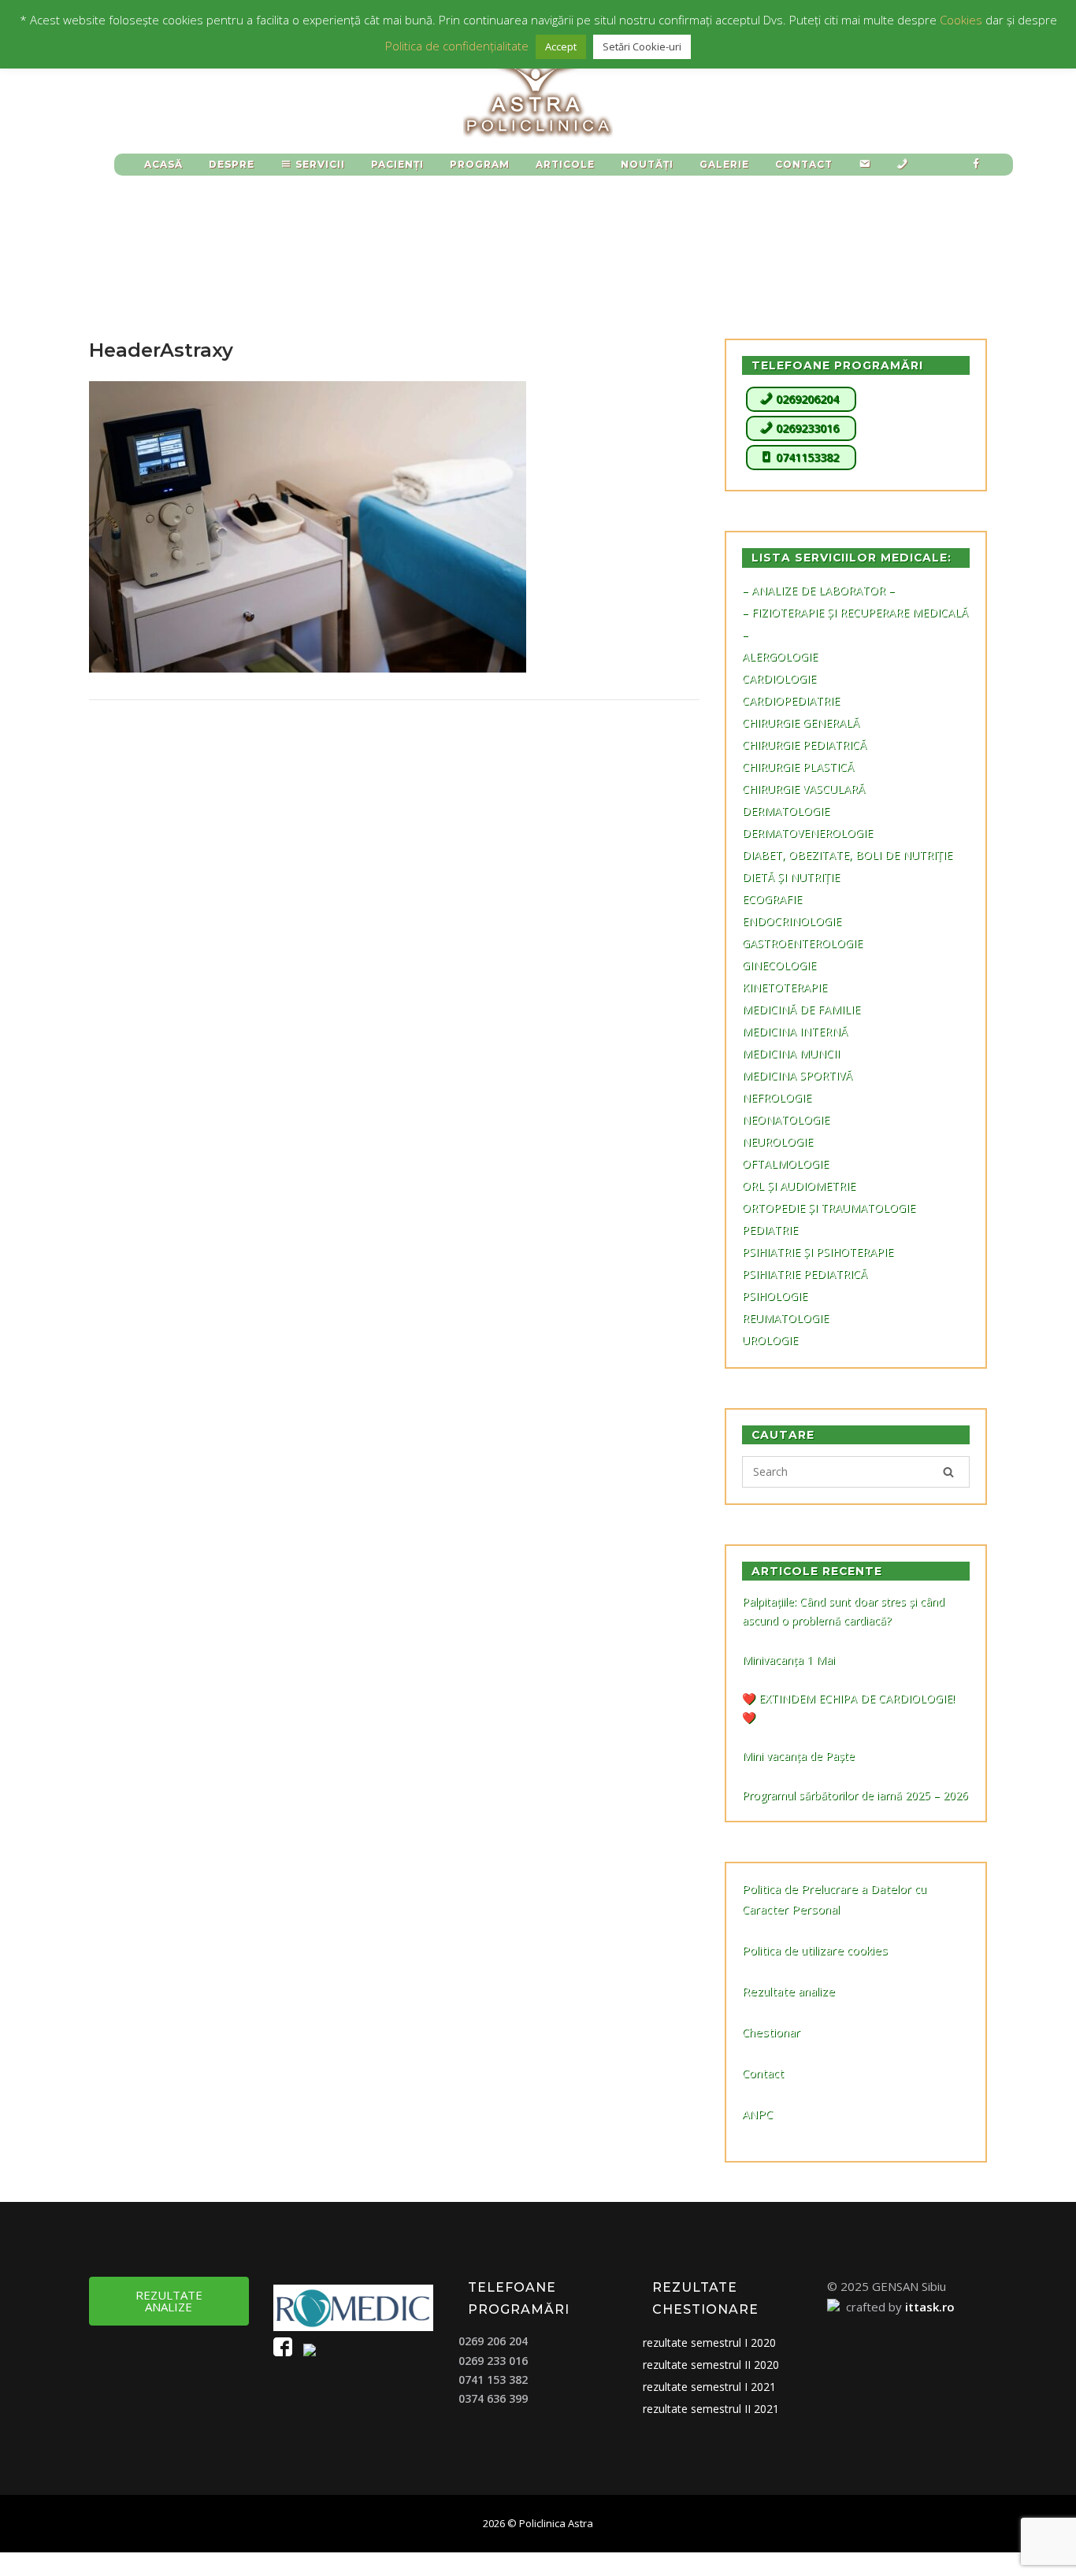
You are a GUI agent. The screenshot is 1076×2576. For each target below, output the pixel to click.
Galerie (724, 164)
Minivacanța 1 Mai (788, 1660)
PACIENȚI (397, 164)
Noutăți (647, 164)
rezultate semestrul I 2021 (709, 2387)
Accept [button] (561, 46)
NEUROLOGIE (777, 1142)
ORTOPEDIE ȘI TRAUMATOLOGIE (829, 1208)
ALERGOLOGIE (780, 656)
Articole (565, 164)
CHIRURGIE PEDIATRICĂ (804, 745)
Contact (763, 2073)
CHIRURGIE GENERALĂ (801, 723)
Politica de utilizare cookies (815, 1950)
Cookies (961, 20)
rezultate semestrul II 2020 (711, 2365)
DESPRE (232, 164)
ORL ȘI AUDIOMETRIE (799, 1186)
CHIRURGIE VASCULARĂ (803, 789)
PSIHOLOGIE (775, 1296)
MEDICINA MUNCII (791, 1053)
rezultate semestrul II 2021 (711, 2409)
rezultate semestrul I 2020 (709, 2342)
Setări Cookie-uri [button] (642, 46)
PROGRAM (480, 164)
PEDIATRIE (770, 1230)
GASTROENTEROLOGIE (802, 943)
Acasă (163, 164)
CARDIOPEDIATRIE (791, 701)
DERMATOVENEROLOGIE (807, 833)
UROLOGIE (770, 1340)
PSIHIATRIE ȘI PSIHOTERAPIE (818, 1252)
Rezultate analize (788, 1991)
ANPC (757, 2114)
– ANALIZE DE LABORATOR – (818, 590)
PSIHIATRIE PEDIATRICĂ (805, 1274)
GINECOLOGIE (779, 965)
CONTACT (804, 164)
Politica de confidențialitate (457, 46)
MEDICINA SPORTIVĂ (797, 1075)
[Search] (948, 1472)
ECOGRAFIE (772, 899)
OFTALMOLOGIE (785, 1164)
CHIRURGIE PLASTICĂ (798, 767)
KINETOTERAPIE (785, 987)
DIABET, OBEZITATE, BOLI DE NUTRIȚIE (847, 855)
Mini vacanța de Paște (798, 1756)
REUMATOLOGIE (785, 1318)
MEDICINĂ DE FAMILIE (801, 1009)
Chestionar (771, 2032)
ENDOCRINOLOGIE (792, 921)
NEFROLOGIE (777, 1097)
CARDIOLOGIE (779, 678)
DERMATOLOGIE (786, 811)
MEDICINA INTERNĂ (795, 1031)
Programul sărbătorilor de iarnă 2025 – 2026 (855, 1795)
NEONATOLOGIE (786, 1119)
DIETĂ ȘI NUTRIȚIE (791, 877)
